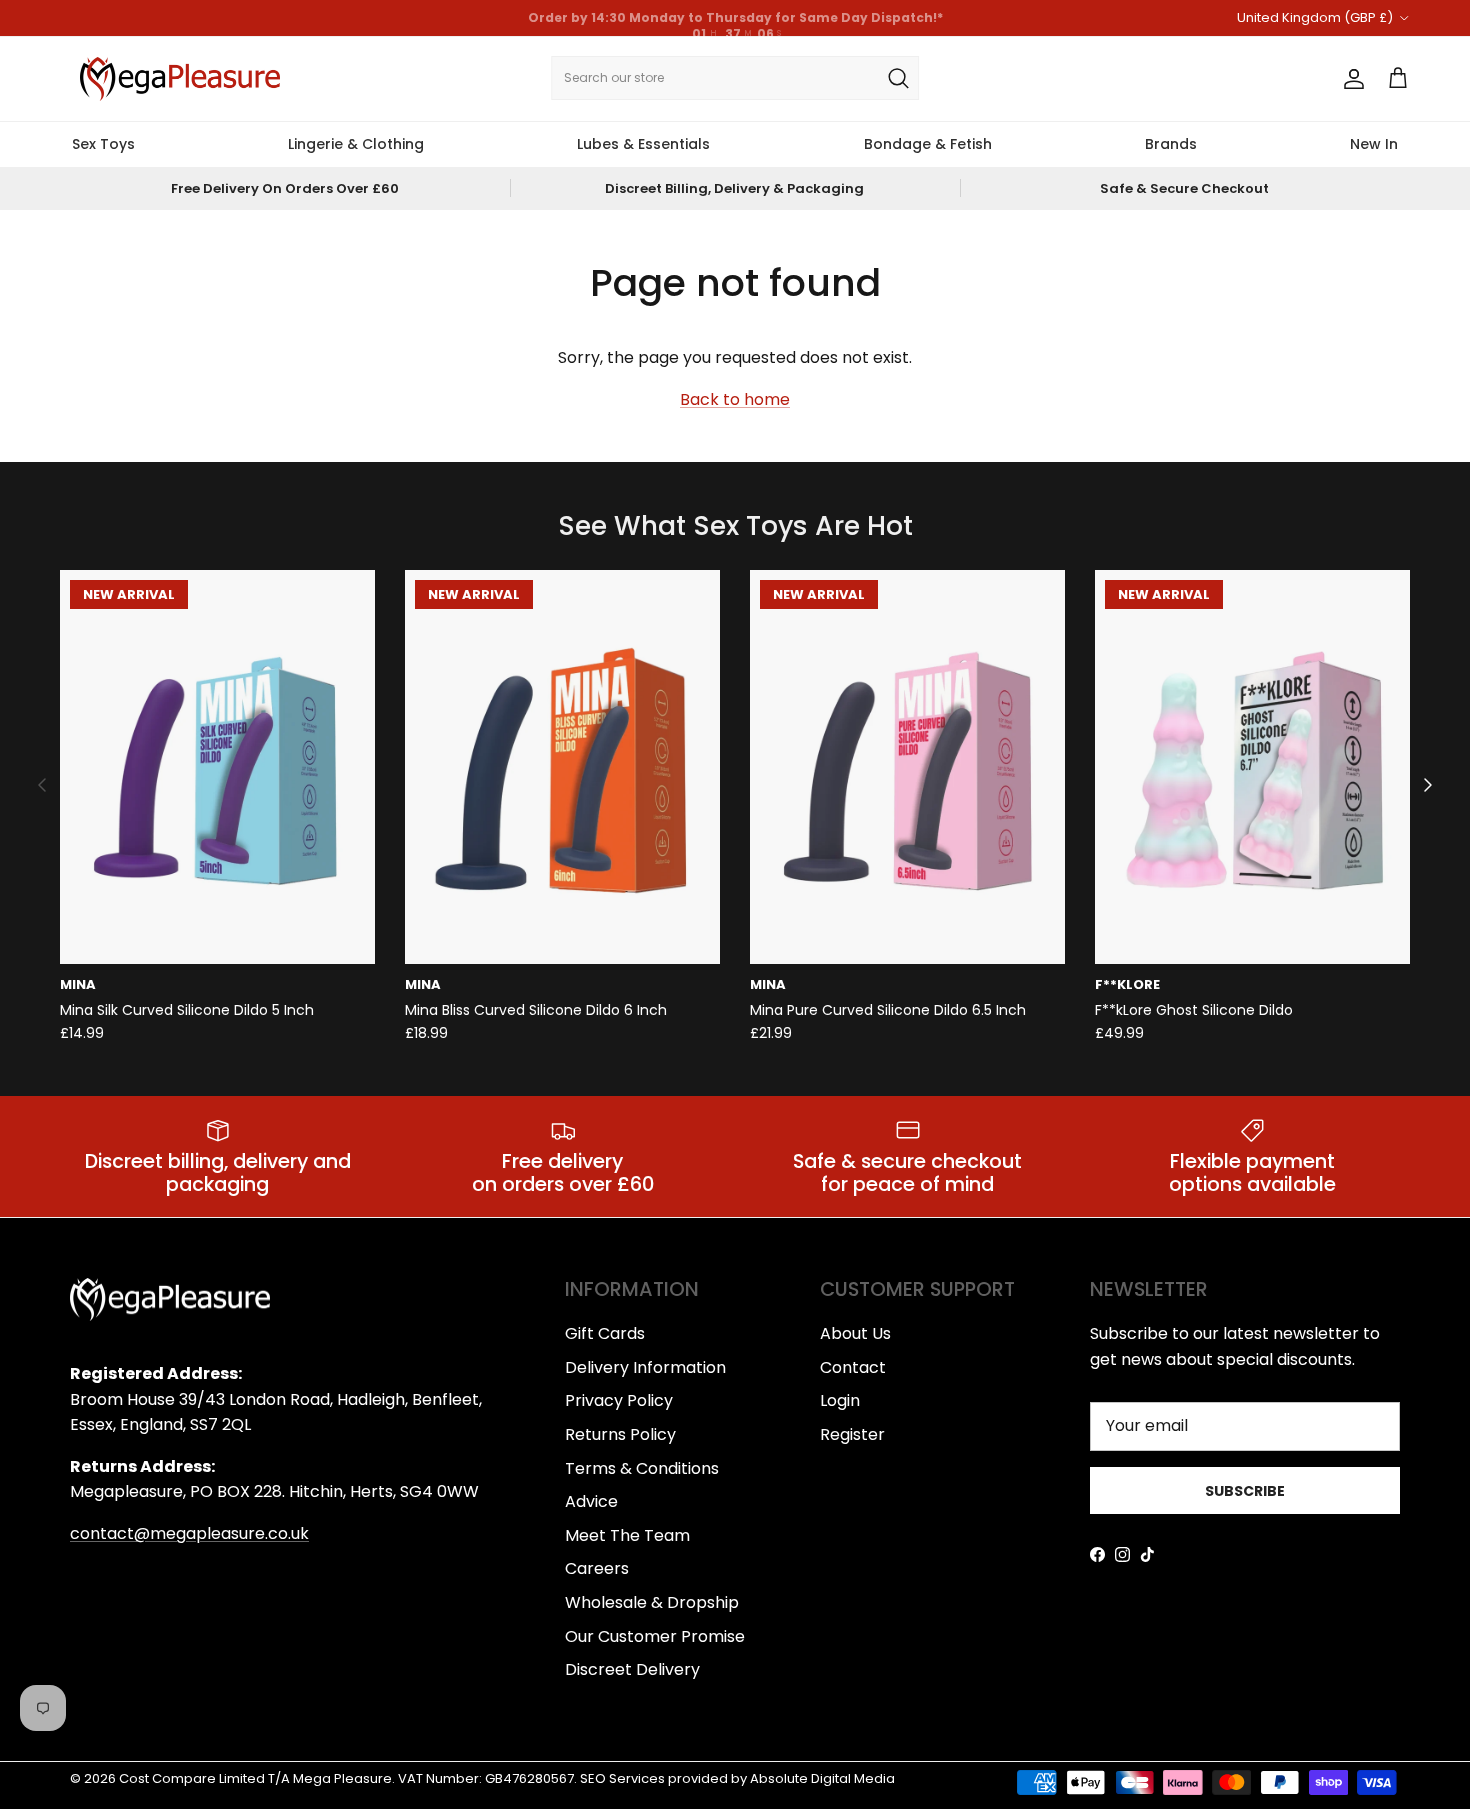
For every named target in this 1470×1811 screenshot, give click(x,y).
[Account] (1350, 79)
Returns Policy (620, 1434)
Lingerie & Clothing (356, 144)
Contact (853, 1367)
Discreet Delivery (632, 1669)
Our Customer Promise (655, 1636)
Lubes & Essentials (643, 144)
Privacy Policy (619, 1400)
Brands (1171, 144)
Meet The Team (627, 1535)
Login (840, 1400)
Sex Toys (103, 144)
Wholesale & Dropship (652, 1602)
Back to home (735, 399)
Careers (597, 1568)
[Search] (898, 78)
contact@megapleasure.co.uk (189, 1533)
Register (852, 1434)
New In (1374, 144)
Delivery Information (645, 1367)
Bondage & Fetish (928, 144)
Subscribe (1245, 1491)
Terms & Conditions (642, 1468)
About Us (855, 1333)
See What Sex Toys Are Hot (735, 526)
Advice (591, 1501)
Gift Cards (605, 1333)
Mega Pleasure (342, 1778)
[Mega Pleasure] (180, 79)
